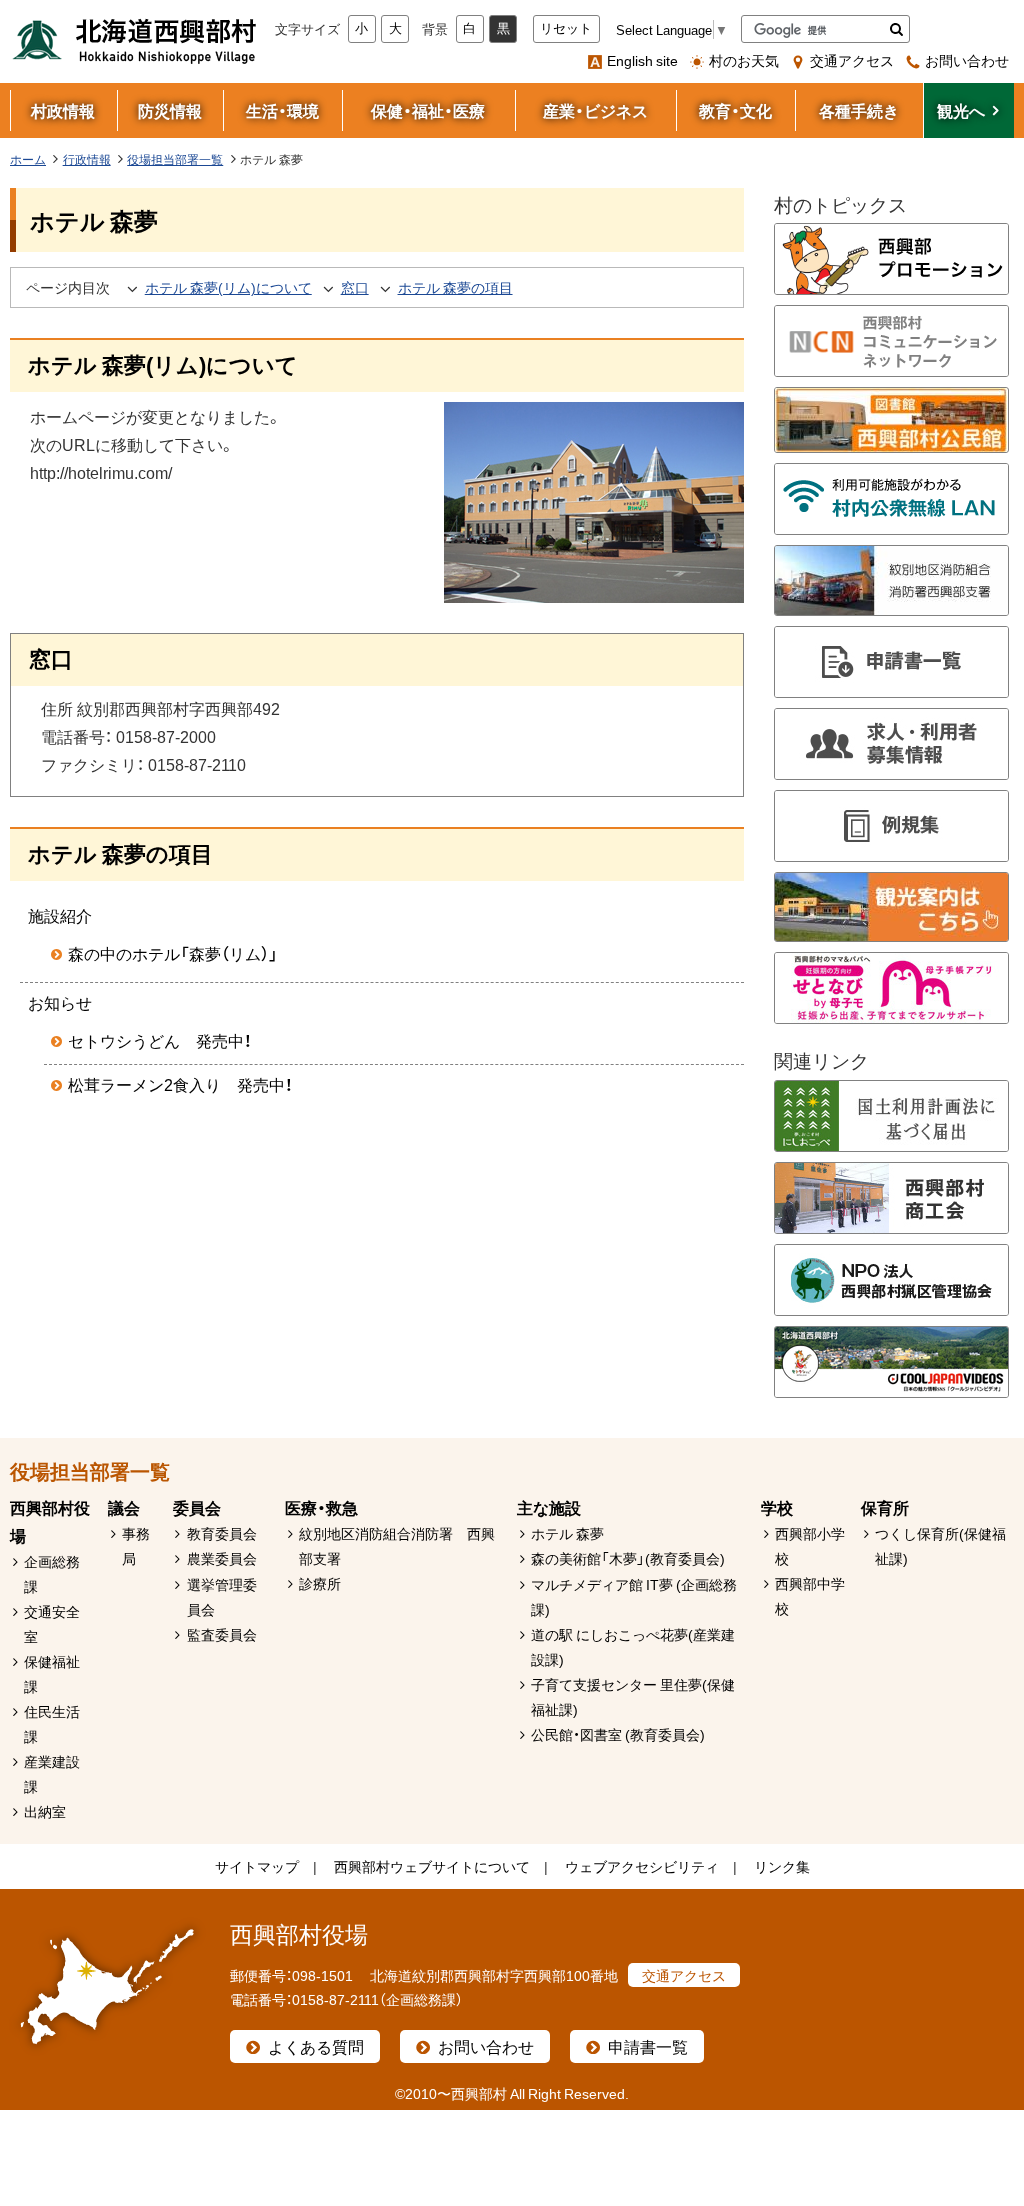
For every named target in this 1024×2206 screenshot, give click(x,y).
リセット (566, 28)
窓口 (355, 287)
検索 (896, 29)
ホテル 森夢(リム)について (228, 287)
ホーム (28, 159)
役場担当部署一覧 (175, 159)
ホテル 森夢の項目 (455, 287)
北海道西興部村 (135, 40)
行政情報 (87, 159)
